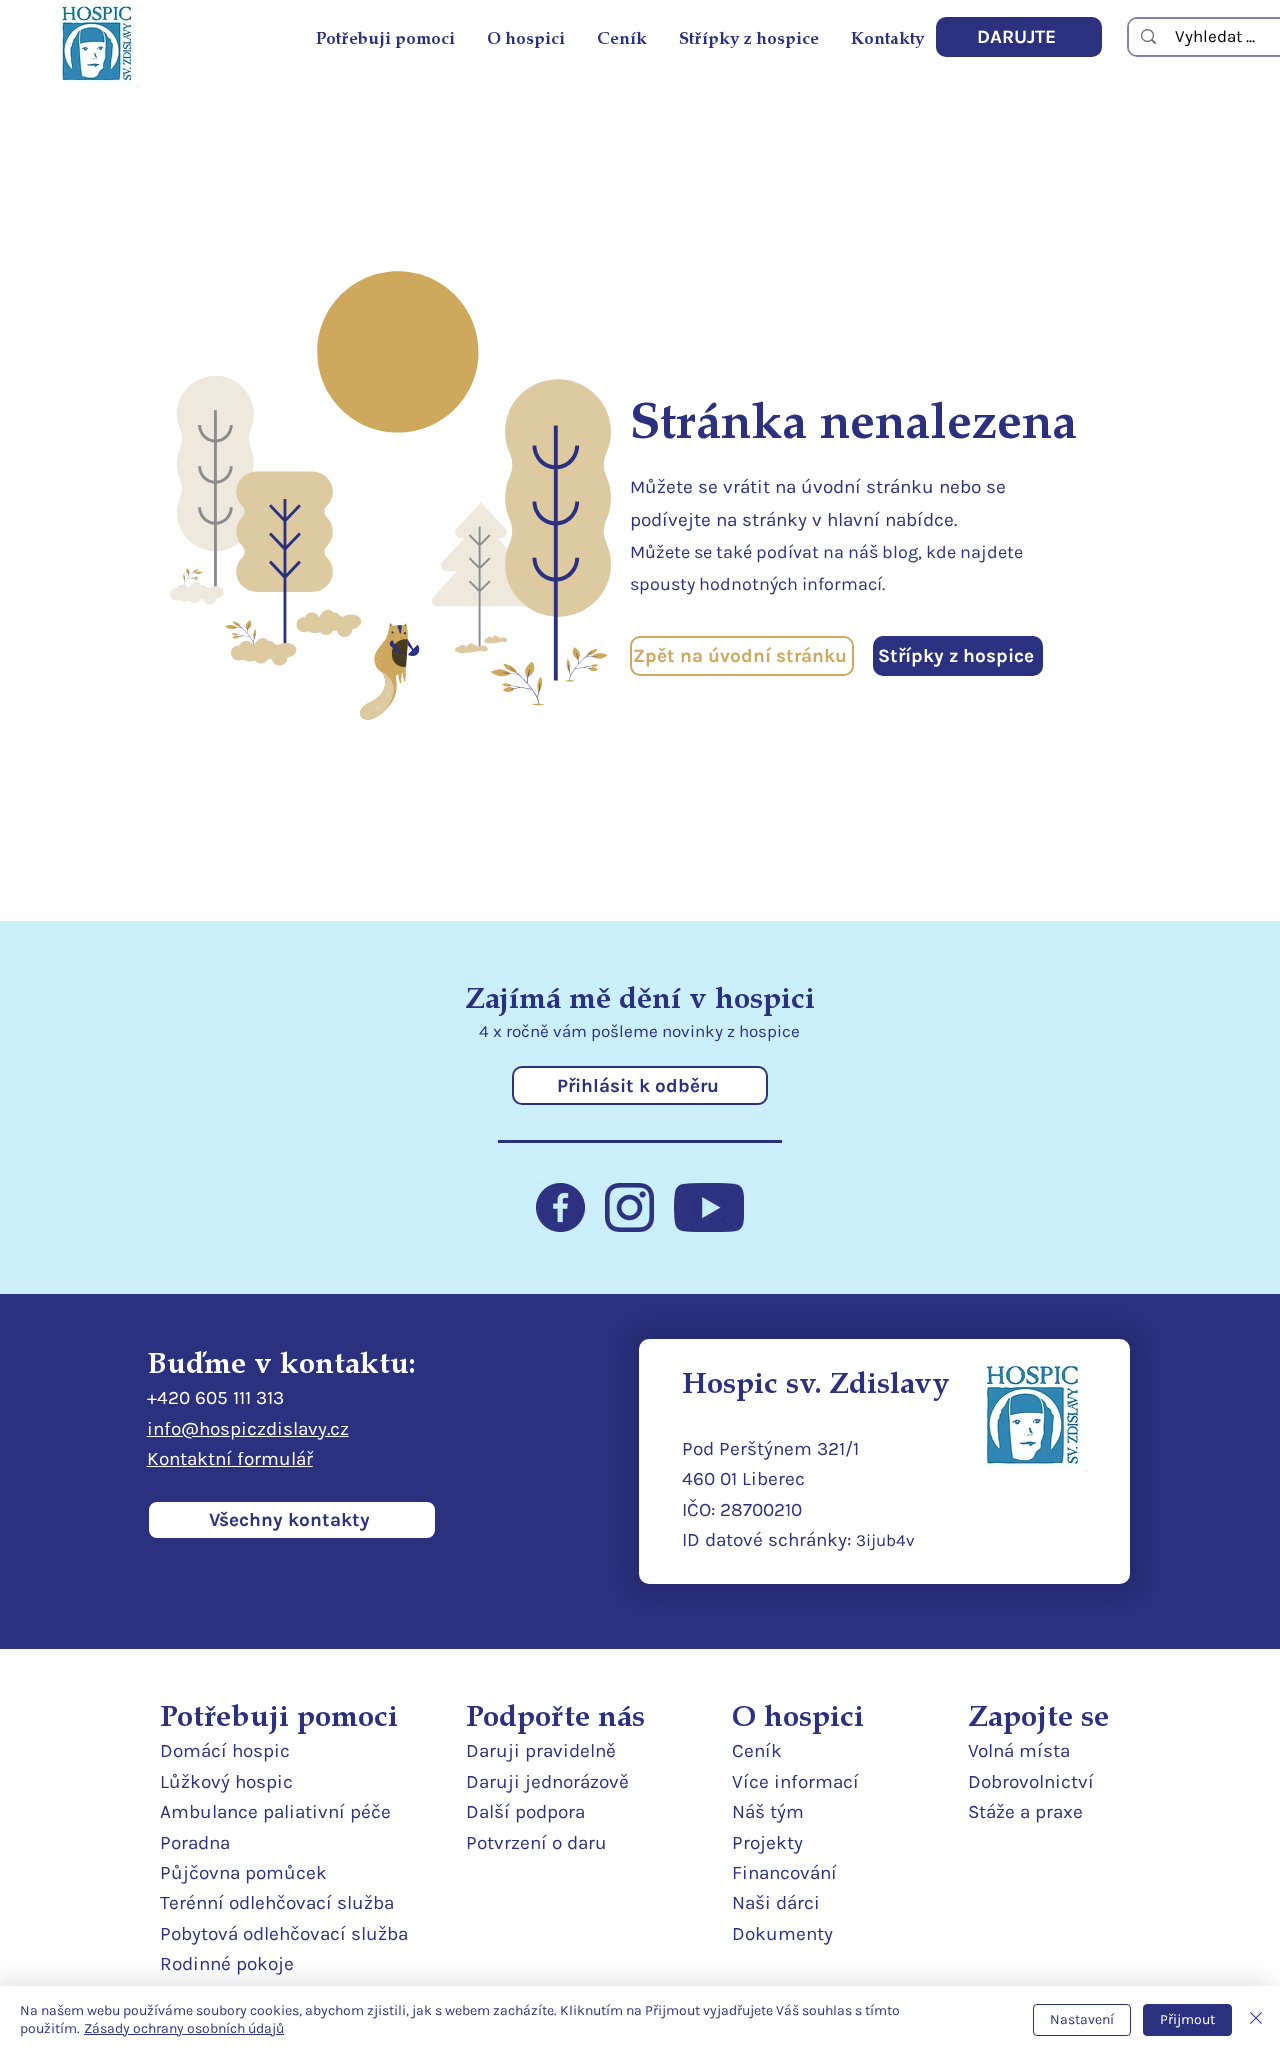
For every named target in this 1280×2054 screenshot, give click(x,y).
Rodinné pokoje (227, 1964)
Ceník (757, 1751)
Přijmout (1187, 2019)
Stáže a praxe (1025, 1812)
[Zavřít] (1256, 2020)
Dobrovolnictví (1031, 1782)
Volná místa (1019, 1751)
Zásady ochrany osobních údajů (184, 2028)
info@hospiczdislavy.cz (248, 1429)
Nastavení (1082, 2019)
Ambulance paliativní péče (275, 1812)
